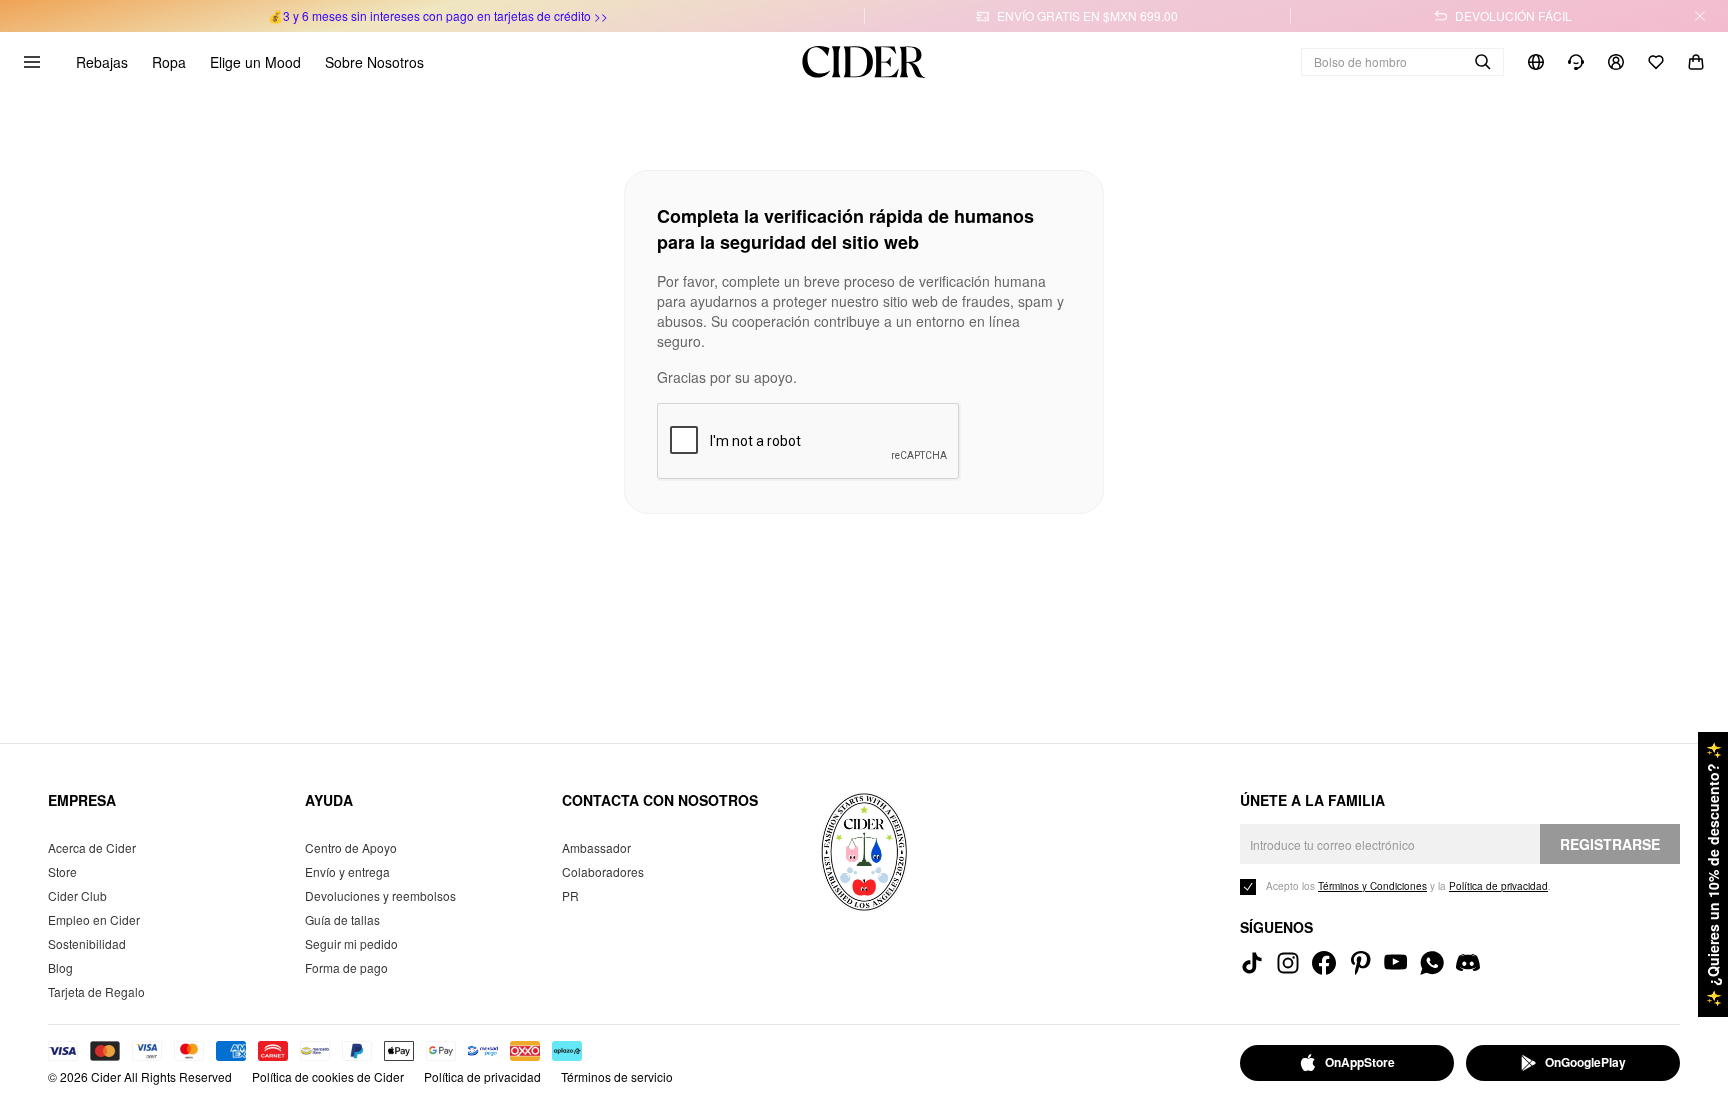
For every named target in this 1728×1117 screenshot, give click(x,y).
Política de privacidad (482, 1076)
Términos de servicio (617, 1076)
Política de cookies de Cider (328, 1076)
